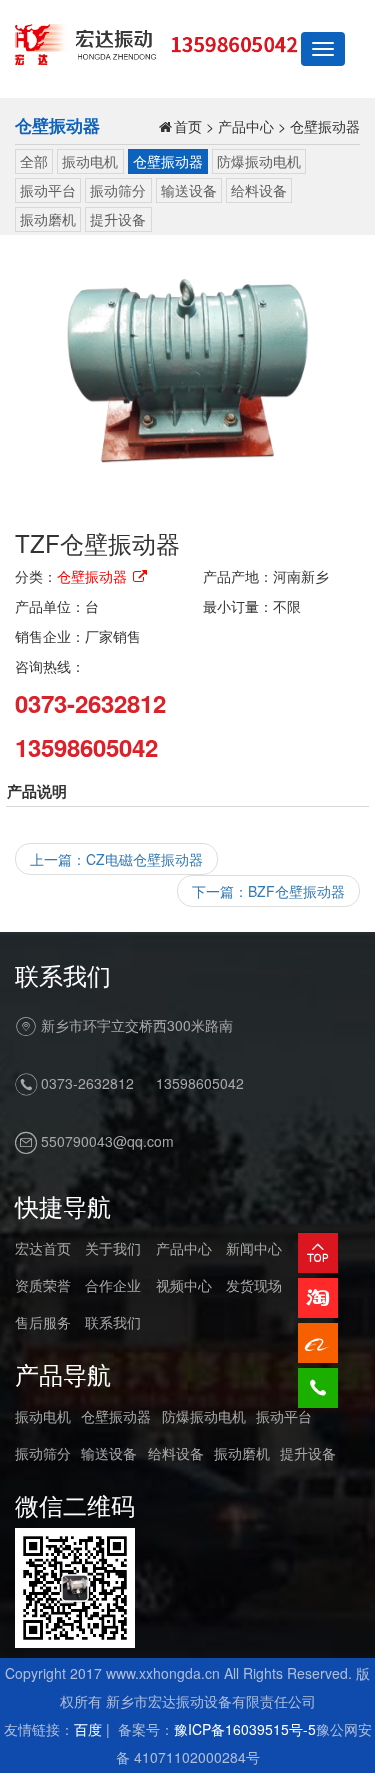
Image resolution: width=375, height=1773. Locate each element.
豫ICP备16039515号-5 (245, 1729)
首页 (188, 126)
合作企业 (113, 1285)
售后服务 (43, 1322)
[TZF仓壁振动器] (187, 375)
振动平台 (48, 190)
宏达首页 (43, 1248)
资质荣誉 (43, 1285)
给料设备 (259, 190)
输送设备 (189, 190)
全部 (34, 161)
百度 (88, 1729)
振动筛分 (118, 190)
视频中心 (184, 1285)
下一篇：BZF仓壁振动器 (268, 891)
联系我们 (113, 1322)
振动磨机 (48, 219)
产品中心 (246, 126)
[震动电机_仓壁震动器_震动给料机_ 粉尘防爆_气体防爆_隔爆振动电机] (156, 42)
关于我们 (113, 1248)
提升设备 (118, 219)
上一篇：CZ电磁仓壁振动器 (116, 859)
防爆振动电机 (259, 161)
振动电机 (90, 161)
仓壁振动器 (325, 126)
